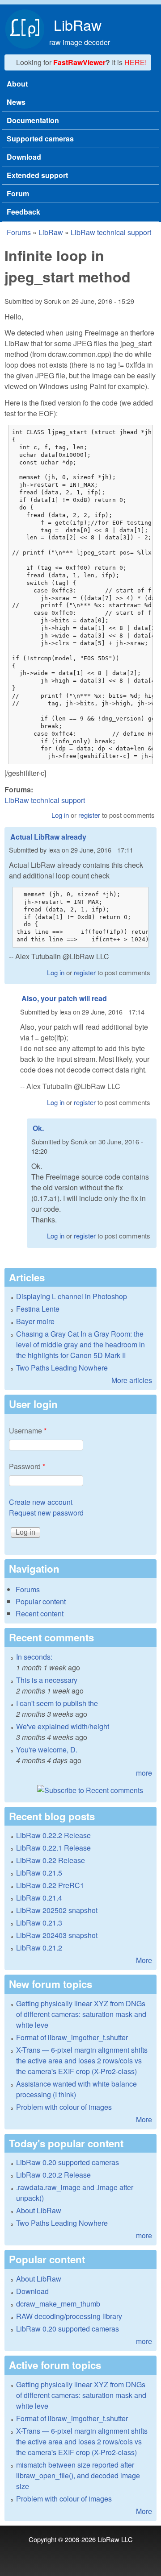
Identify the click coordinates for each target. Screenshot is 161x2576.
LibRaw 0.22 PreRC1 (50, 1885)
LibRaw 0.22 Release (51, 1860)
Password (27, 1466)
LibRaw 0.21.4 (39, 1898)
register (89, 815)
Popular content (41, 1601)
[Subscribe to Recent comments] (80, 1790)
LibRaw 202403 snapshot (57, 1935)
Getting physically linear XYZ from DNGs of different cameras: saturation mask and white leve (81, 2014)
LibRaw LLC (115, 2539)
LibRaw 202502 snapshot (57, 1910)
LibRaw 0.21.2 (39, 1948)
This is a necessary (47, 1680)
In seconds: (34, 1657)
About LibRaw (39, 2210)
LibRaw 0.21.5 (39, 1873)
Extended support (37, 175)
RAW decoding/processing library (69, 2316)
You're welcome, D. (47, 1750)
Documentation (33, 120)
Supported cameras (40, 139)
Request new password (46, 1513)
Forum (18, 193)
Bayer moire (35, 1321)
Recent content (40, 1613)
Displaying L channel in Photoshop (72, 1296)
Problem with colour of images (64, 2107)
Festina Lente (38, 1309)
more (144, 1773)
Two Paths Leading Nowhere (62, 1368)
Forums (19, 232)
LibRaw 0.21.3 (39, 1923)
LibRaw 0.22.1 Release (53, 1848)
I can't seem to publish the (57, 1703)
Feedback (23, 212)
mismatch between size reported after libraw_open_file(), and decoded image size (78, 2475)
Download (24, 157)
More (144, 1960)
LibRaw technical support (111, 232)
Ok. (38, 1128)
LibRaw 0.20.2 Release (53, 2175)
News (16, 102)
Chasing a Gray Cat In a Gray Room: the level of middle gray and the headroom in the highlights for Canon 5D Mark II (80, 1344)
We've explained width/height (63, 1726)
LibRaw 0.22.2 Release (53, 1835)
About (17, 84)
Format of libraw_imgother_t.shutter (72, 2037)
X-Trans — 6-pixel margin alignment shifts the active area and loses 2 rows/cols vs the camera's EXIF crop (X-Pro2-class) (82, 2060)
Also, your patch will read (64, 998)
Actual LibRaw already (48, 837)
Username (28, 1431)
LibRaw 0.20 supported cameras (68, 2162)
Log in (60, 815)
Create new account (41, 1502)
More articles (132, 1380)
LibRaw (78, 25)
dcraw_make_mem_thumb (58, 2304)
